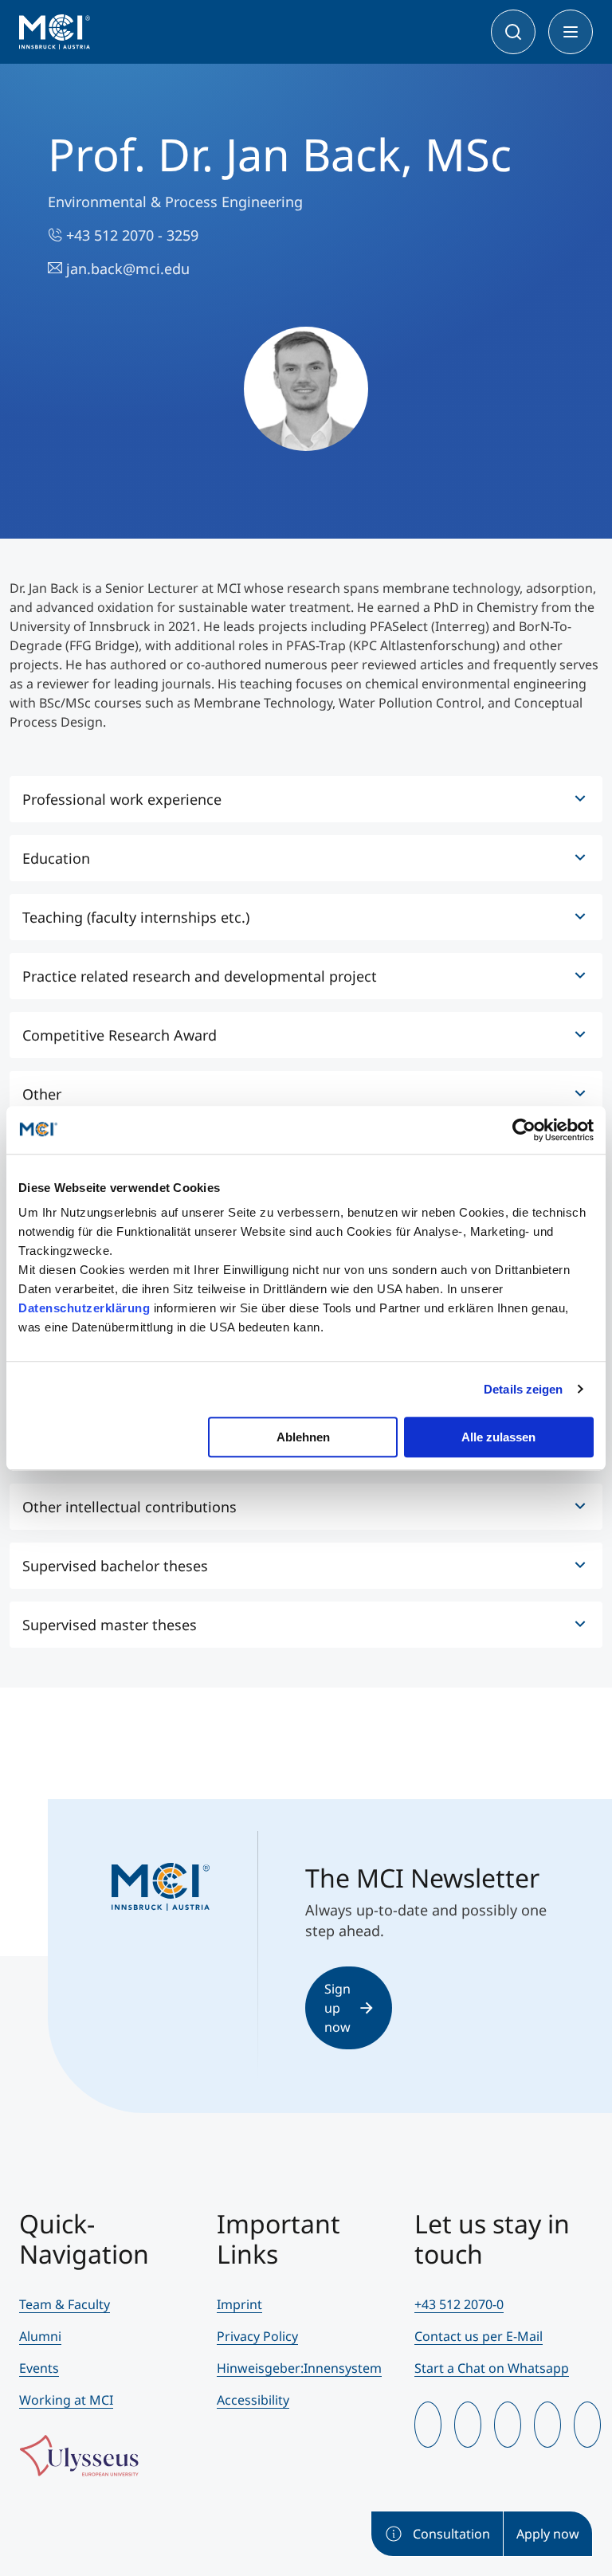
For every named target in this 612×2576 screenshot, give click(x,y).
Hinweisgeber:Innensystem (299, 2368)
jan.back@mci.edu (126, 269)
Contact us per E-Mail (479, 2336)
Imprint (239, 2304)
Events (39, 2368)
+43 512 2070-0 (459, 2304)
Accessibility (253, 2400)
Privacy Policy (257, 2336)
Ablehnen (303, 1437)
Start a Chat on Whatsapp (492, 2368)
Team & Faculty (65, 2304)
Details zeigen (523, 1389)
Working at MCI (66, 2400)
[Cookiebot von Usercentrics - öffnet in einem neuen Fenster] (524, 1130)
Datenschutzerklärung (84, 1308)
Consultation (451, 2534)
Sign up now (337, 2008)
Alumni (40, 2336)
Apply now (548, 2534)
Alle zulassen (498, 1437)
